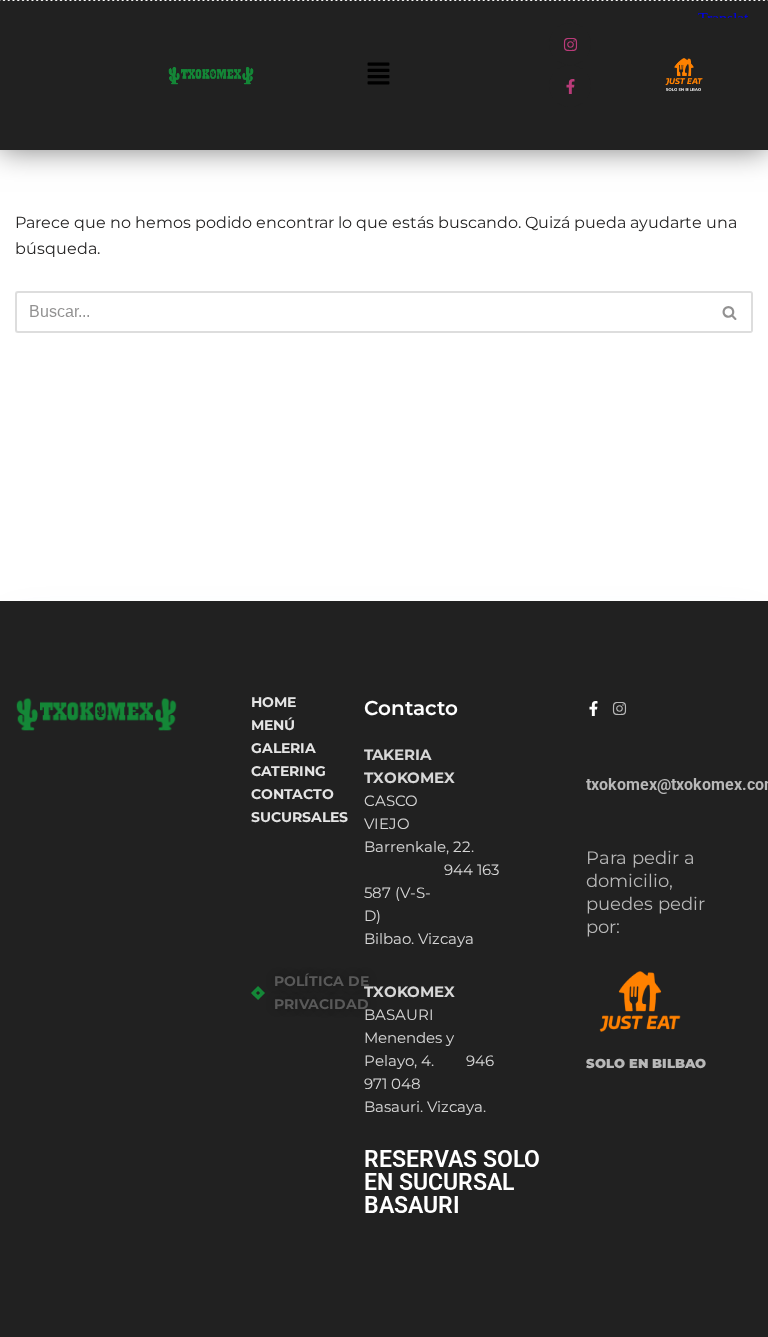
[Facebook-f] (570, 86)
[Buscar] (730, 312)
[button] (378, 75)
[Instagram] (570, 44)
